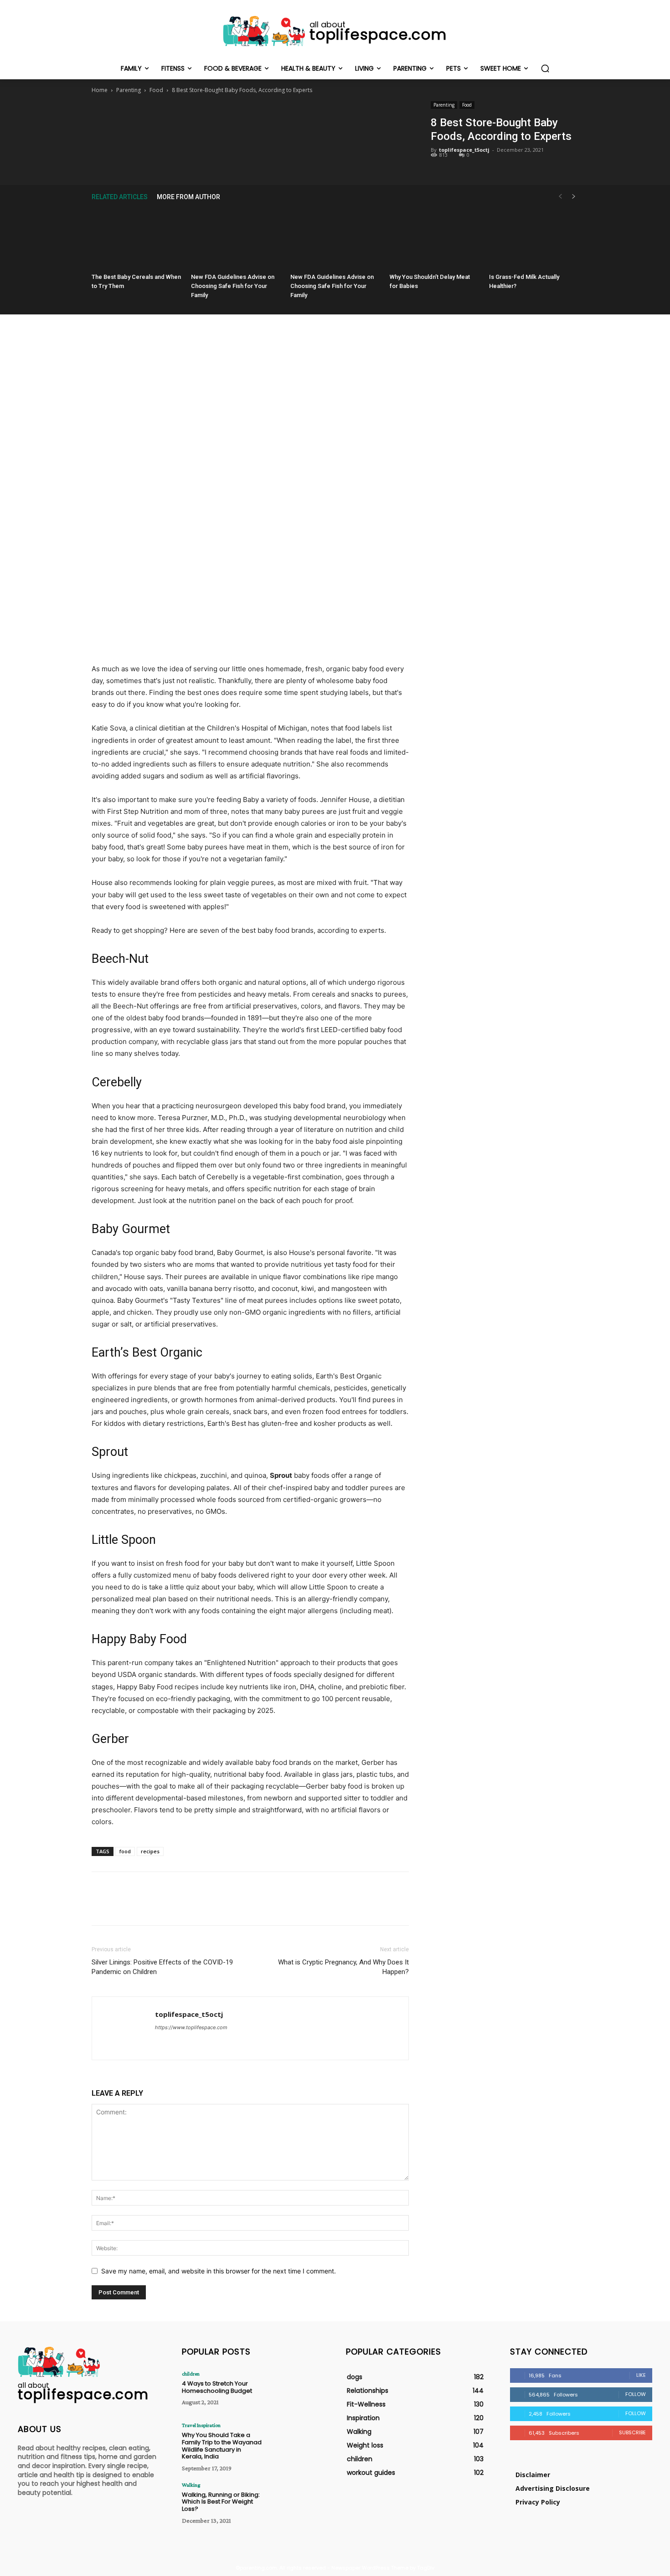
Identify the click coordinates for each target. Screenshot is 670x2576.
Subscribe (632, 2432)
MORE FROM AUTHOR (188, 197)
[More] (292, 120)
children (191, 2374)
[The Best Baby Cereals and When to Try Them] (136, 239)
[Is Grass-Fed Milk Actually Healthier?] (534, 239)
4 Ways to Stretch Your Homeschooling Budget (217, 2387)
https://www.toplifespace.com (191, 2027)
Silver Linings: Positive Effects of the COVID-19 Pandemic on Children (162, 1967)
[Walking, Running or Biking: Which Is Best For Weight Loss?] (296, 2502)
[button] (545, 68)
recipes (150, 1851)
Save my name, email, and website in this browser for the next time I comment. (219, 2271)
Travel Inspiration (201, 2425)
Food (156, 90)
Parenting (129, 90)
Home (100, 90)
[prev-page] (560, 197)
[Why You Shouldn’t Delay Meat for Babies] (434, 239)
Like (641, 2375)
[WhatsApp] (271, 120)
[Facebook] (208, 120)
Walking (191, 2485)
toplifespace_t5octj (464, 150)
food (125, 1851)
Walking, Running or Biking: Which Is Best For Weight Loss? (221, 2502)
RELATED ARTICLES (120, 197)
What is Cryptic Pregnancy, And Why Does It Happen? (343, 1967)
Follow (636, 2394)
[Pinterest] (250, 120)
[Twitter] (229, 120)
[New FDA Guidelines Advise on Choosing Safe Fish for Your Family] (236, 239)
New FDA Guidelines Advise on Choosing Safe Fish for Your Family (233, 286)
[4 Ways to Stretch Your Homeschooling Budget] (296, 2391)
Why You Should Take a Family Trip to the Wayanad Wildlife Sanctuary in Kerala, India (222, 2446)
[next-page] (574, 197)
